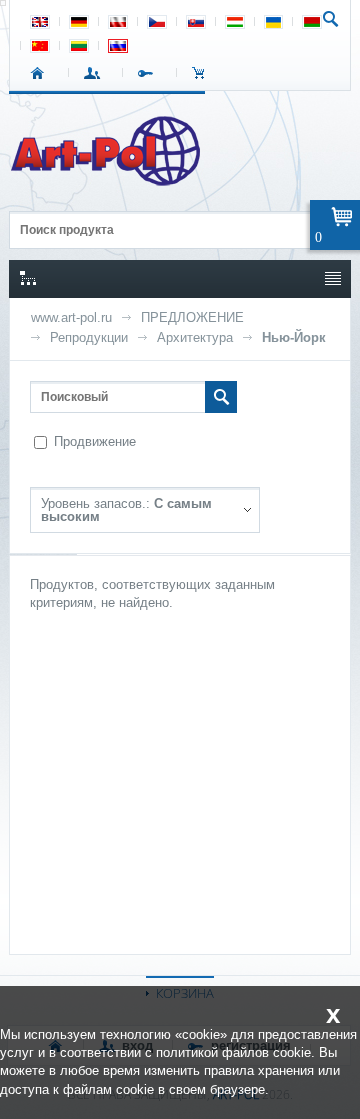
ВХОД (95, 73)
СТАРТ (41, 73)
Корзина (203, 73)
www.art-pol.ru (71, 317)
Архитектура (195, 337)
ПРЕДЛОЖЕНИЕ (192, 317)
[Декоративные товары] (107, 180)
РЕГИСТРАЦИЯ (149, 73)
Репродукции (89, 337)
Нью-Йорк (294, 337)
